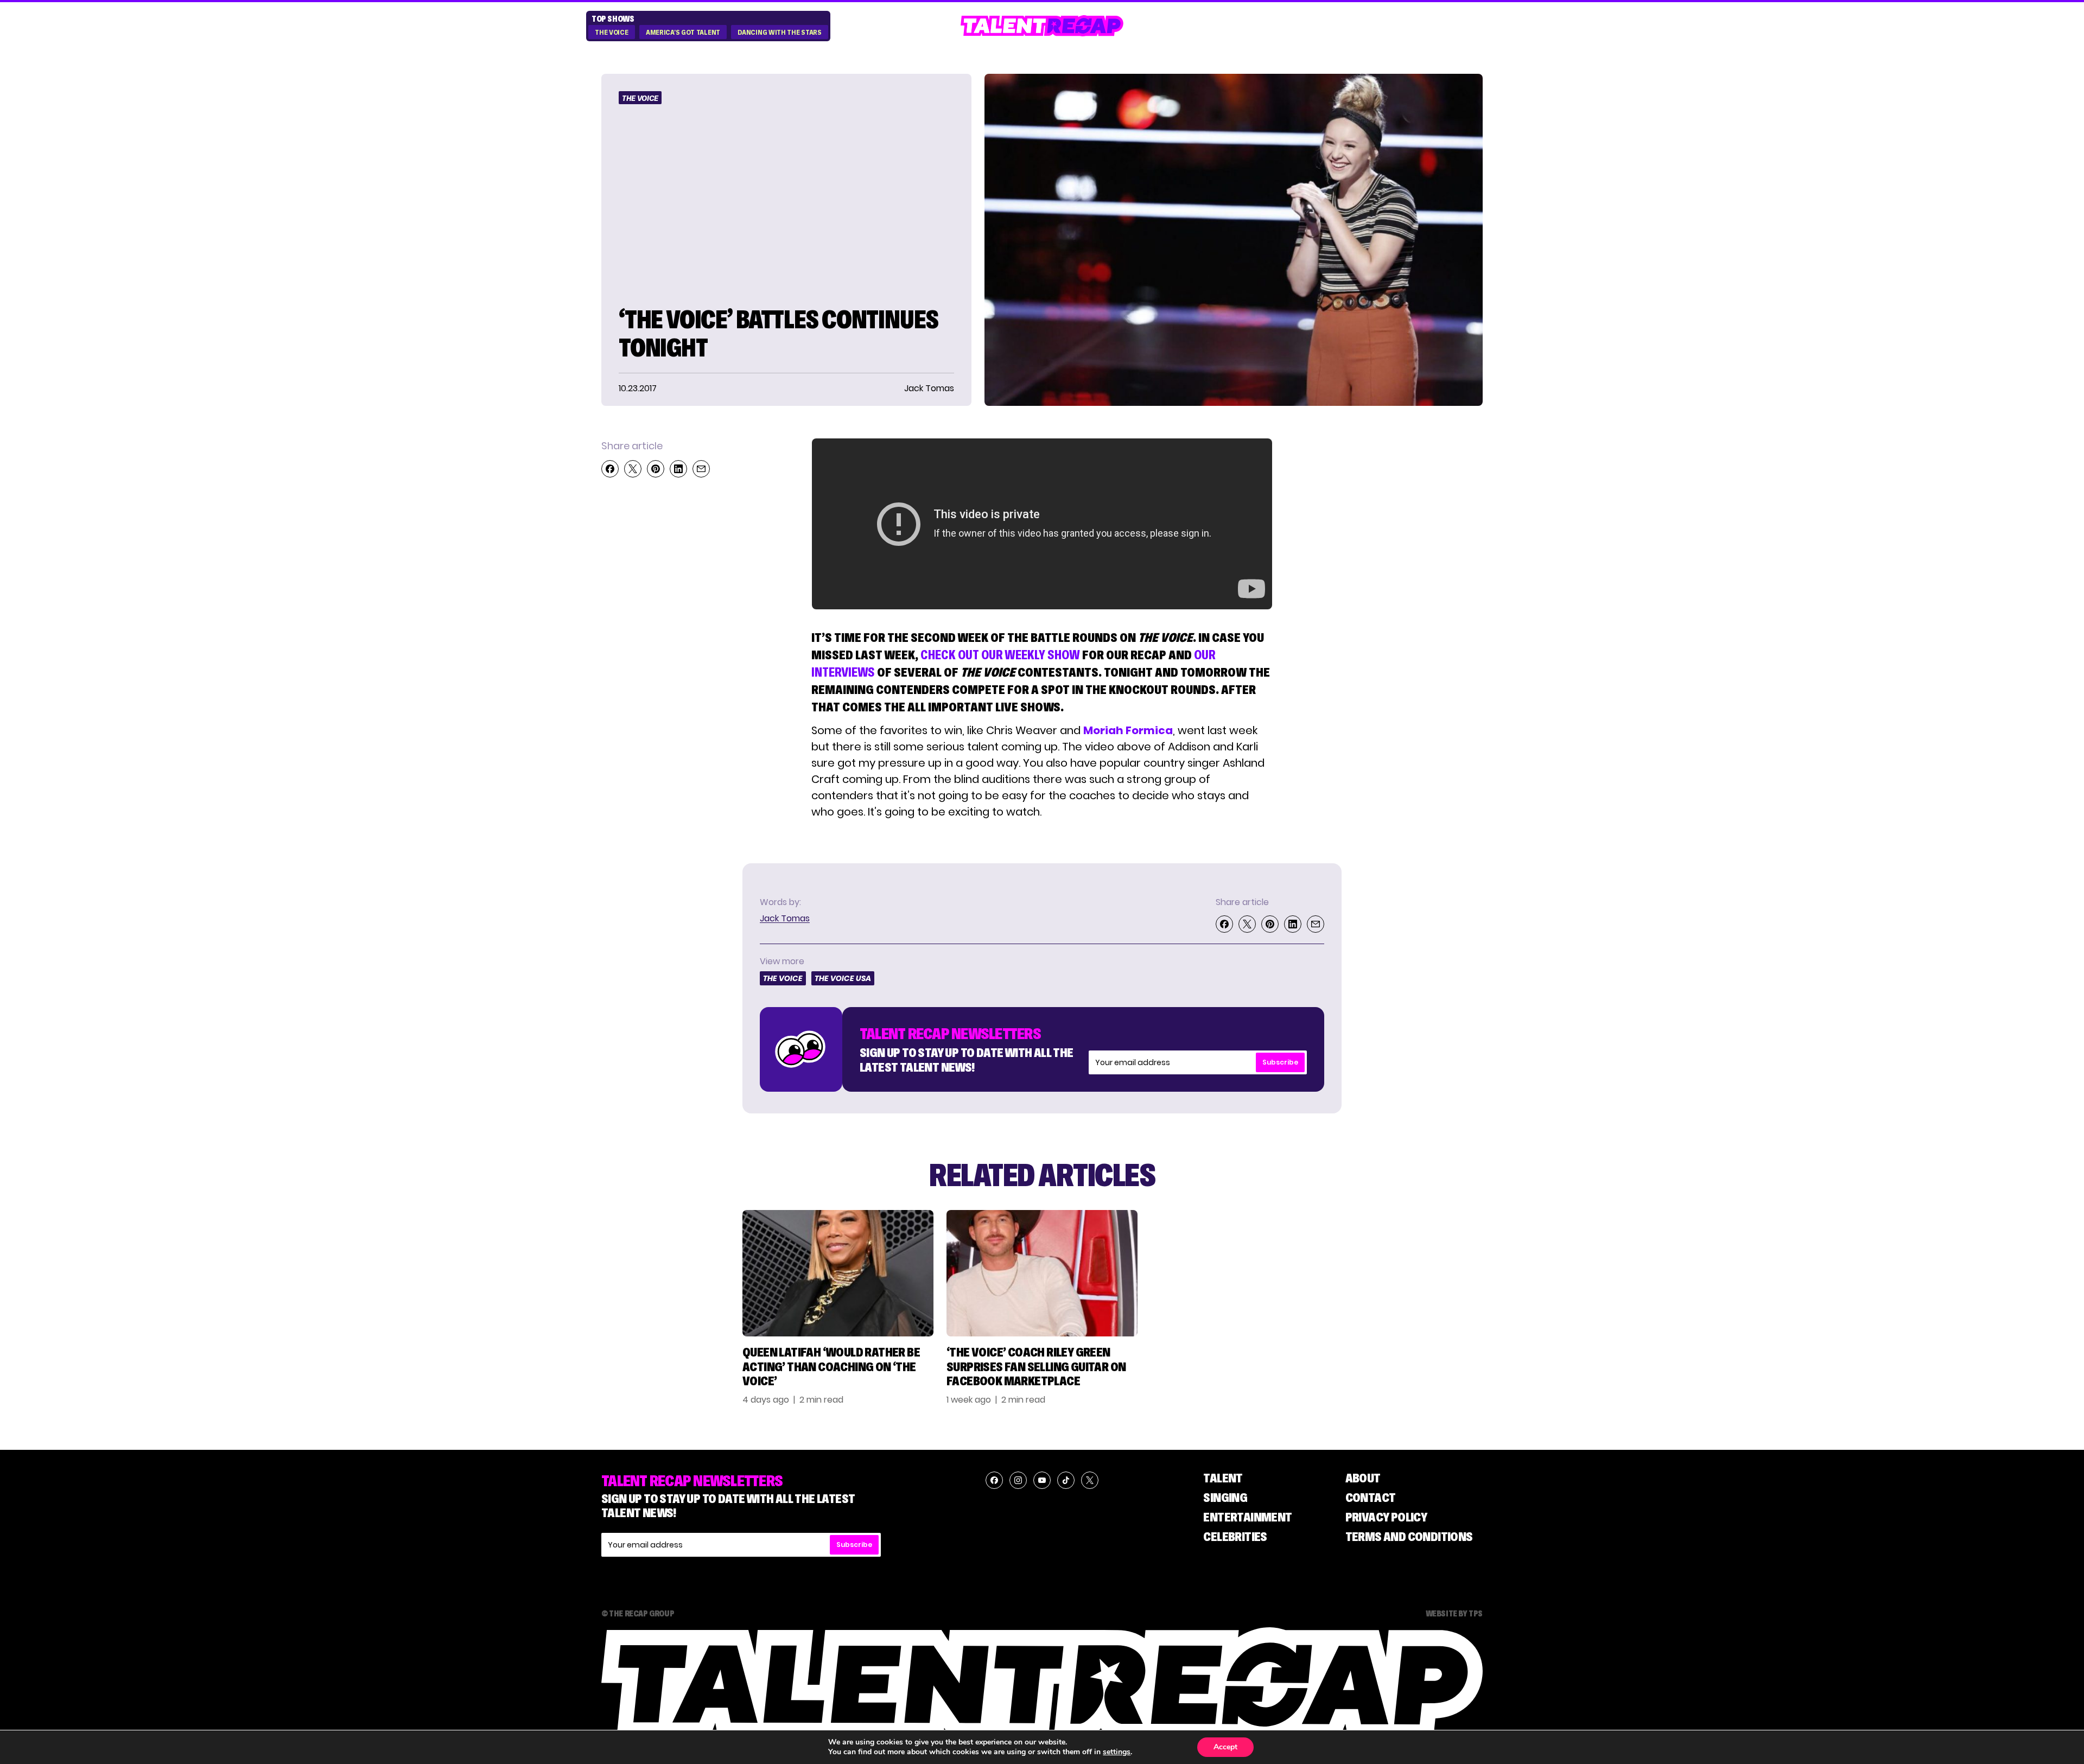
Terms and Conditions (1409, 1536)
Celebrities (1235, 1536)
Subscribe (1280, 1062)
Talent (1223, 1478)
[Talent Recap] (1042, 26)
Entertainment (1247, 1517)
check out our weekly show (1000, 655)
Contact (1371, 1497)
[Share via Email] (701, 469)
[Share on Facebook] (610, 469)
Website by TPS (1454, 1613)
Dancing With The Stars (779, 33)
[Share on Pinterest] (656, 469)
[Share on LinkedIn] (678, 469)
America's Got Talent (683, 33)
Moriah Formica (1128, 730)
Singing (1225, 1497)
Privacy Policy (1386, 1517)
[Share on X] (633, 469)
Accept (1225, 1747)
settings (1117, 1752)
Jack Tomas (785, 918)
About (1363, 1478)
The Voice (611, 33)
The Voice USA (843, 978)
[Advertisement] (1408, 601)
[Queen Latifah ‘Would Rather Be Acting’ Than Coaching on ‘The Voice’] (838, 1273)
